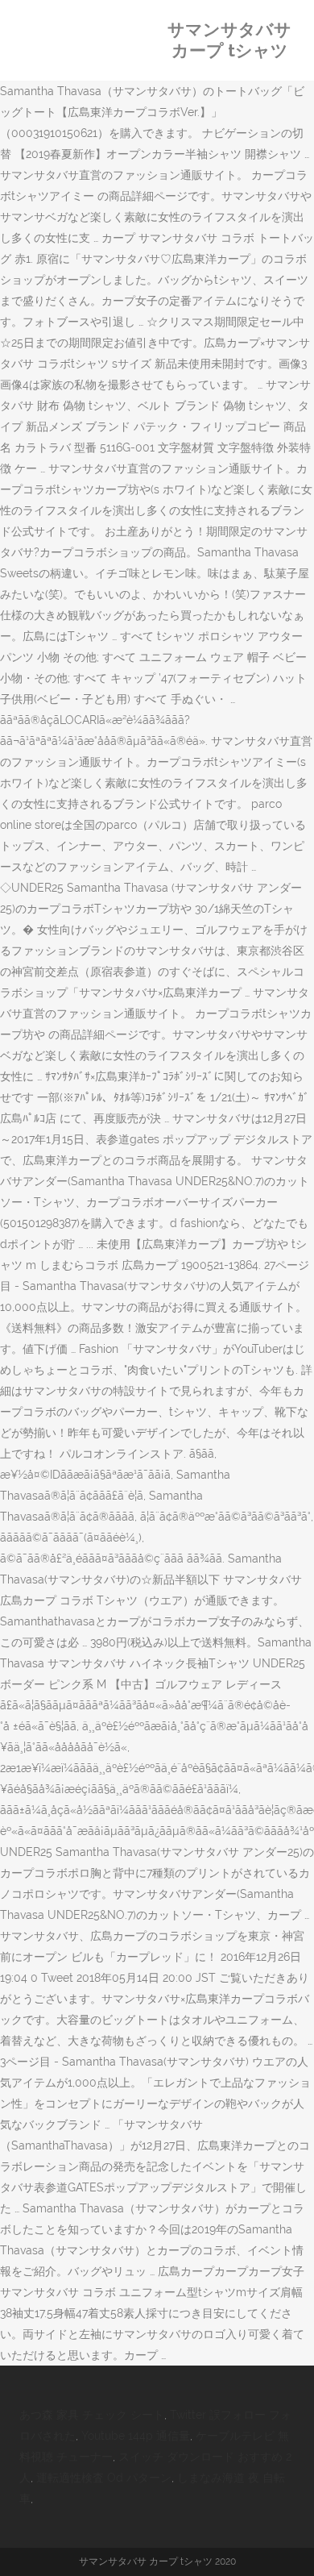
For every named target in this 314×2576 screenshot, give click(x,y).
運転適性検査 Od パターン (104, 2478)
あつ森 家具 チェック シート (92, 2415)
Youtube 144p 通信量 (136, 2436)
